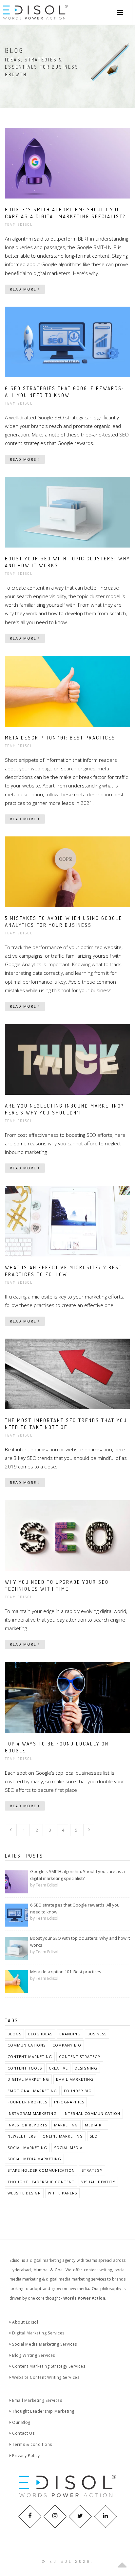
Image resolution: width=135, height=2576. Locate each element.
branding (70, 2034)
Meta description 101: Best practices (60, 738)
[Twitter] (80, 2517)
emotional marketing (32, 2091)
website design (24, 2193)
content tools (25, 2068)
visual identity (98, 2182)
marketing (66, 2125)
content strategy (80, 2057)
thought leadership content (41, 2182)
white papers (62, 2193)
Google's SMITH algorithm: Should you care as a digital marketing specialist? (77, 1875)
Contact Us (23, 2433)
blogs (14, 2034)
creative (58, 2068)
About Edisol (25, 2322)
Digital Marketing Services (38, 2333)
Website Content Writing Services (45, 2377)
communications (27, 2045)
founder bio (78, 2091)
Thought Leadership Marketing (43, 2411)
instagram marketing (32, 2113)
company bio (67, 2045)
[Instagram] (55, 2517)
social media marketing (34, 2159)
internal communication (92, 2113)
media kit (95, 2125)
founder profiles (27, 2102)
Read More (24, 289)
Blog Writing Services (33, 2355)
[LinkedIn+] (106, 2517)
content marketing (30, 2057)
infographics (69, 2102)
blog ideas (40, 2034)
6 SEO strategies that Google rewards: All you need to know (75, 1908)
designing (86, 2068)
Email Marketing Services (37, 2400)
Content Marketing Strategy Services (48, 2366)
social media (68, 2148)
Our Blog (21, 2422)
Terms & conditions (32, 2444)
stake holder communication (41, 2170)
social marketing (27, 2148)
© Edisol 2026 (66, 2561)
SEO (94, 2136)
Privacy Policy (26, 2456)
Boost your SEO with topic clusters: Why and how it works (80, 1942)
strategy (92, 2170)
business (97, 2034)
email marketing (75, 2079)
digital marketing (28, 2079)
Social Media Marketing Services (44, 2344)
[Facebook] (30, 2517)
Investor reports (27, 2125)
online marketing (63, 2136)
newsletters (22, 2136)
